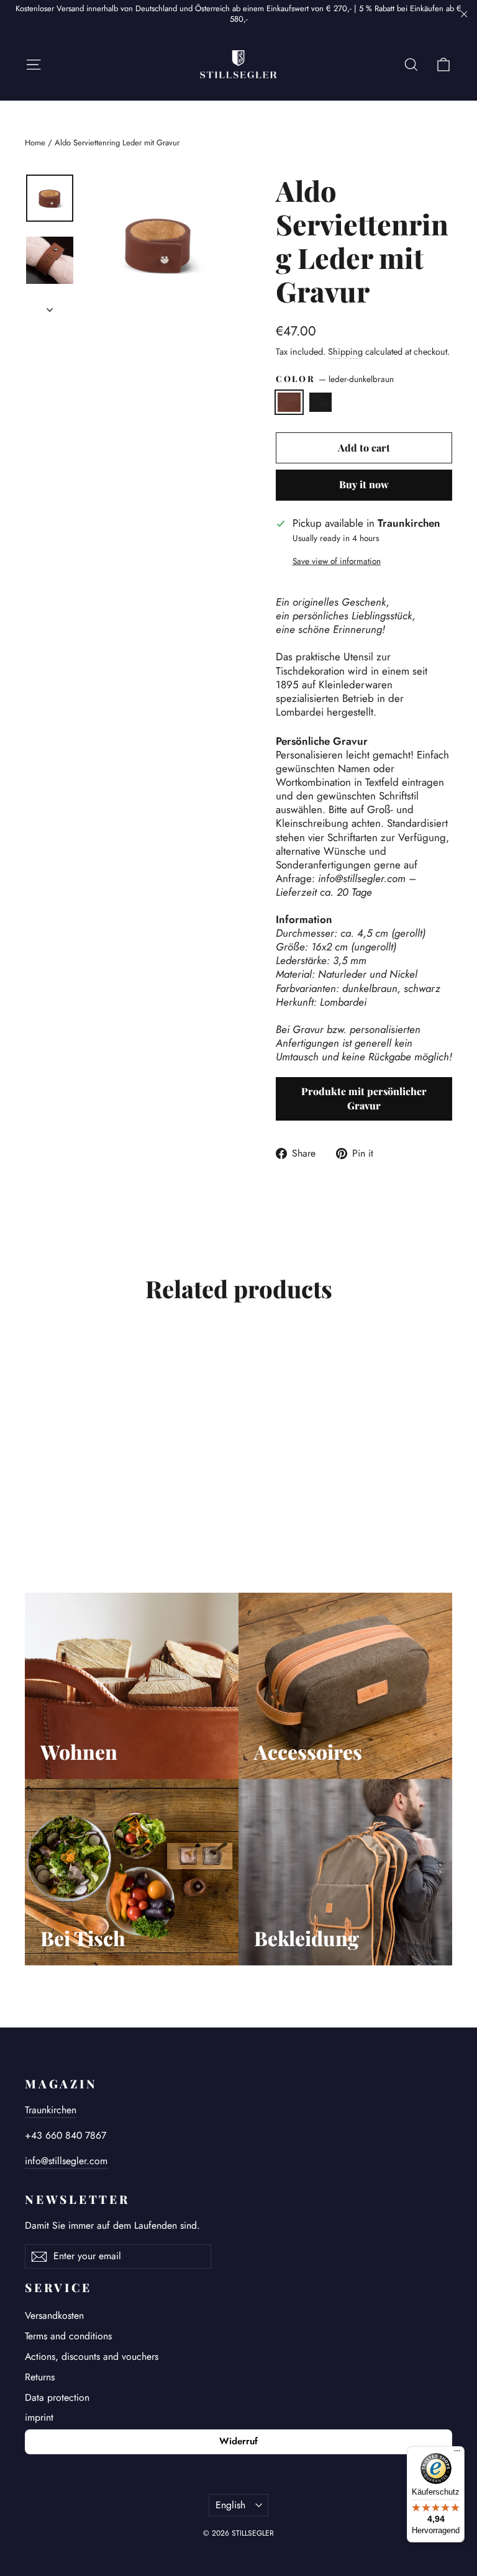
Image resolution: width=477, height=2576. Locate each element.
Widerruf (238, 2441)
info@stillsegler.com (66, 2161)
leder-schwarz (321, 402)
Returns (40, 2377)
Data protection (57, 2397)
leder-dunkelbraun (289, 402)
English (230, 2505)
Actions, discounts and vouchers (92, 2356)
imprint (39, 2417)
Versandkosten (54, 2315)
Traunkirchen (51, 2110)
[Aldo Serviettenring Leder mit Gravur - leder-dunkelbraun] (33, 1498)
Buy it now (364, 484)
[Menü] (457, 2454)
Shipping (345, 352)
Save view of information (337, 562)
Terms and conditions (68, 2336)
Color (335, 379)
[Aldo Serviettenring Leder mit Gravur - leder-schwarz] (48, 1498)
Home (35, 143)
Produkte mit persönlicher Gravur (364, 1098)
